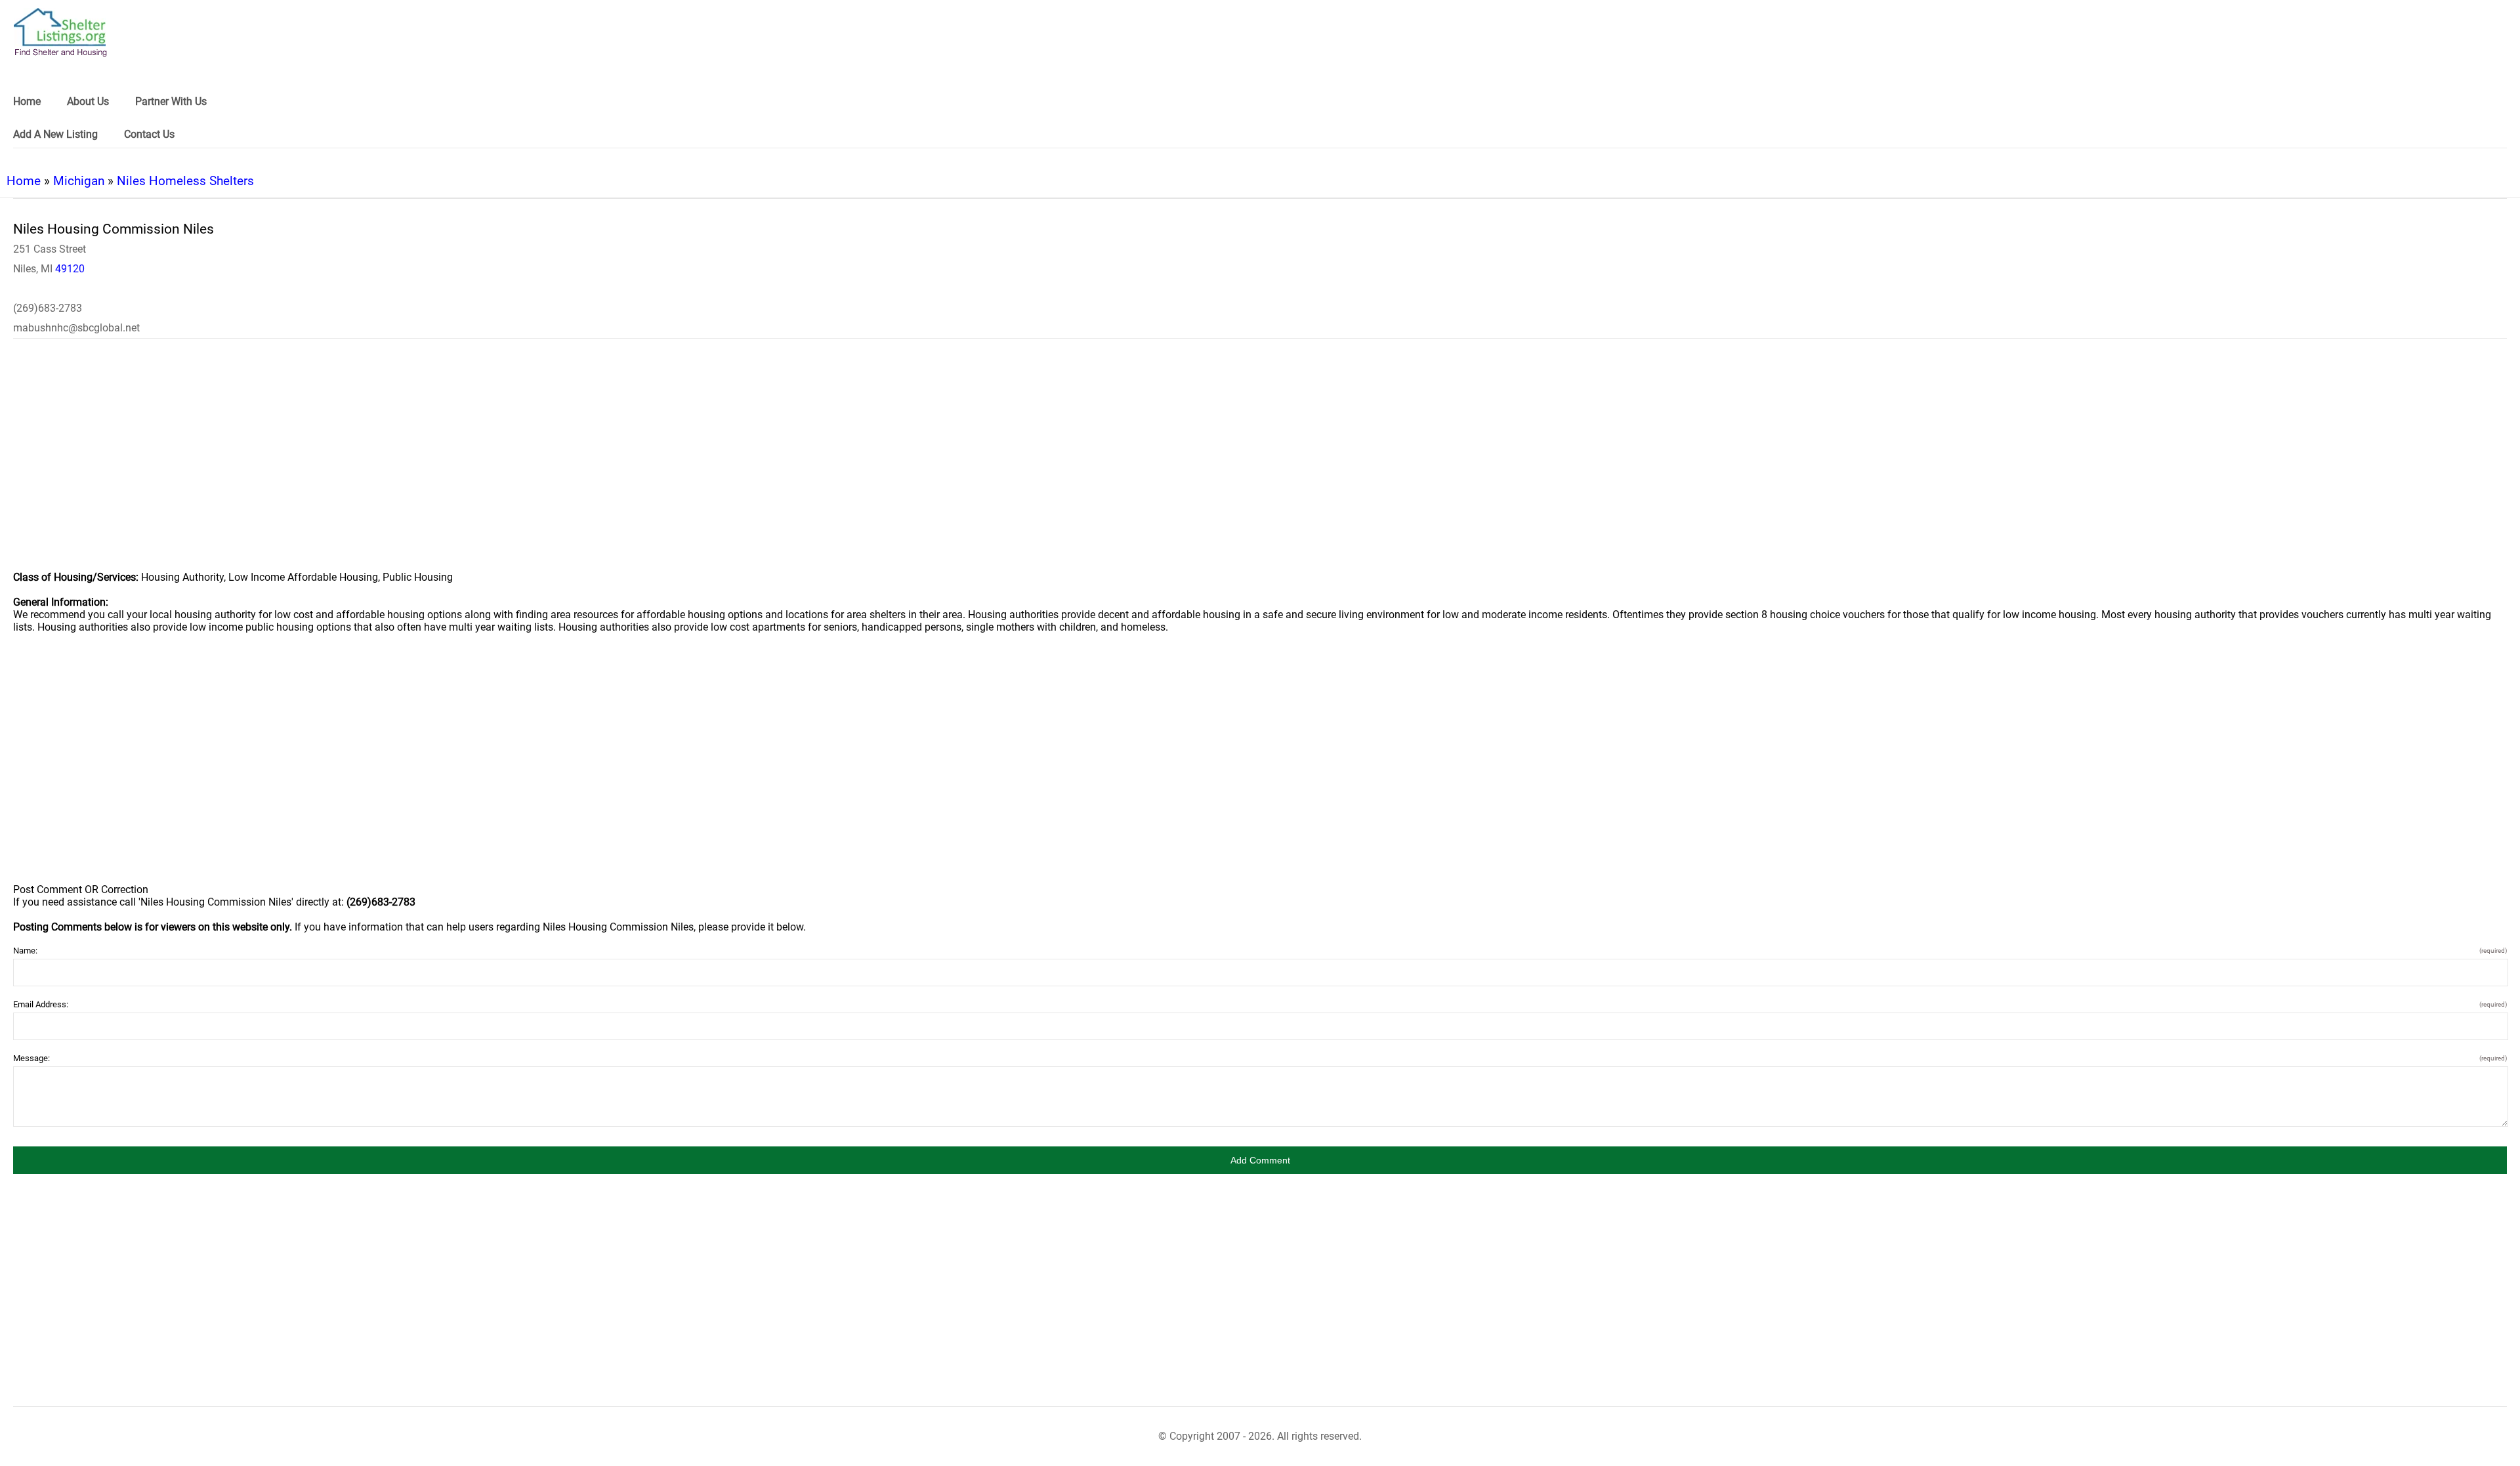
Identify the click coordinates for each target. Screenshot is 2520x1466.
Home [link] (27, 101)
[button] (1260, 1160)
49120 (70, 269)
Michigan (79, 181)
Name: (1260, 951)
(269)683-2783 (48, 308)
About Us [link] (88, 101)
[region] (1260, 463)
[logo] (60, 32)
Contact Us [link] (149, 134)
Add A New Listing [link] (55, 134)
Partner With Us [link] (171, 101)
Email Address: (1260, 1004)
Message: (1260, 1058)
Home (24, 181)
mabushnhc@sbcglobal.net (76, 328)
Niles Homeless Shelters (185, 181)
